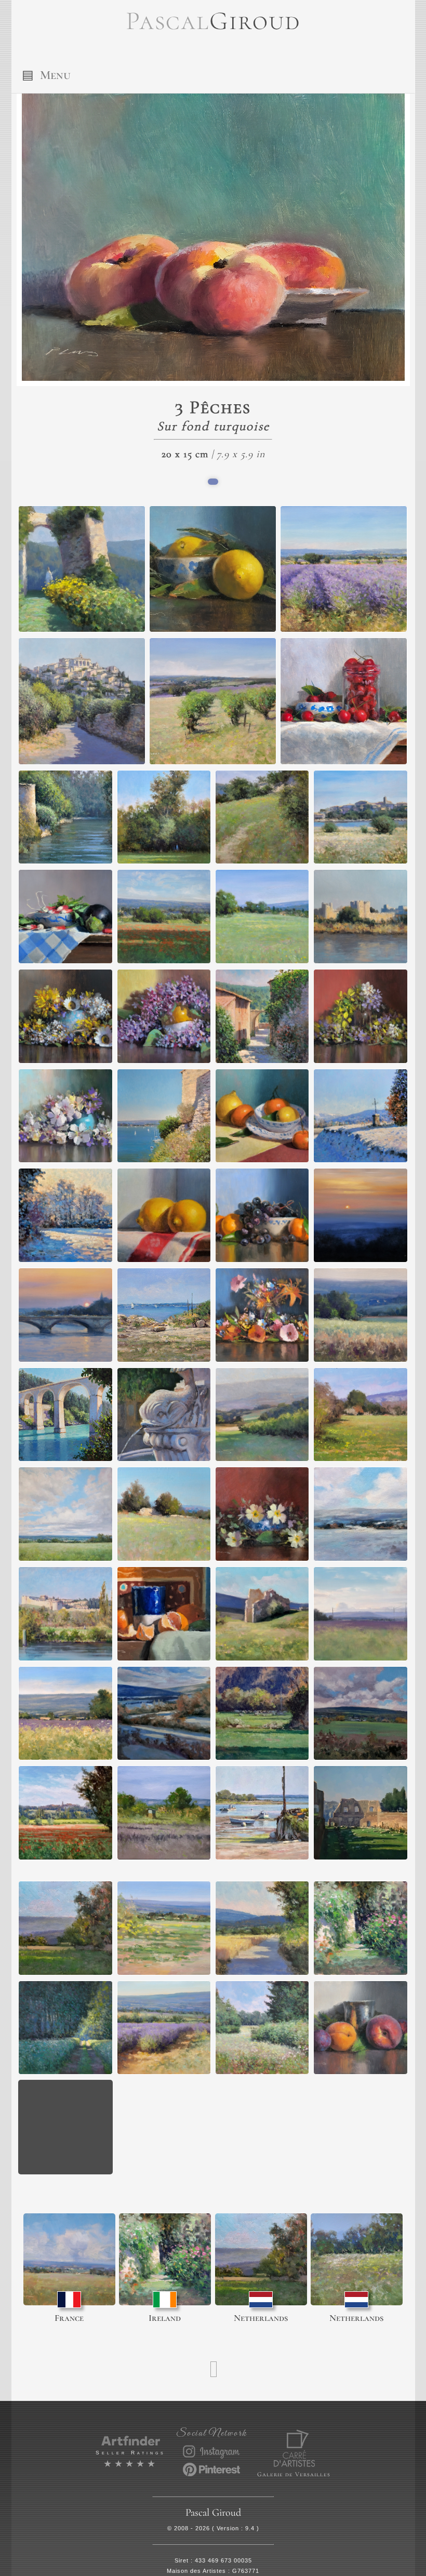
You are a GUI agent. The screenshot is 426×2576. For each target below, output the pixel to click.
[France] (69, 2259)
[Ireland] (165, 2259)
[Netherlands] (261, 2259)
